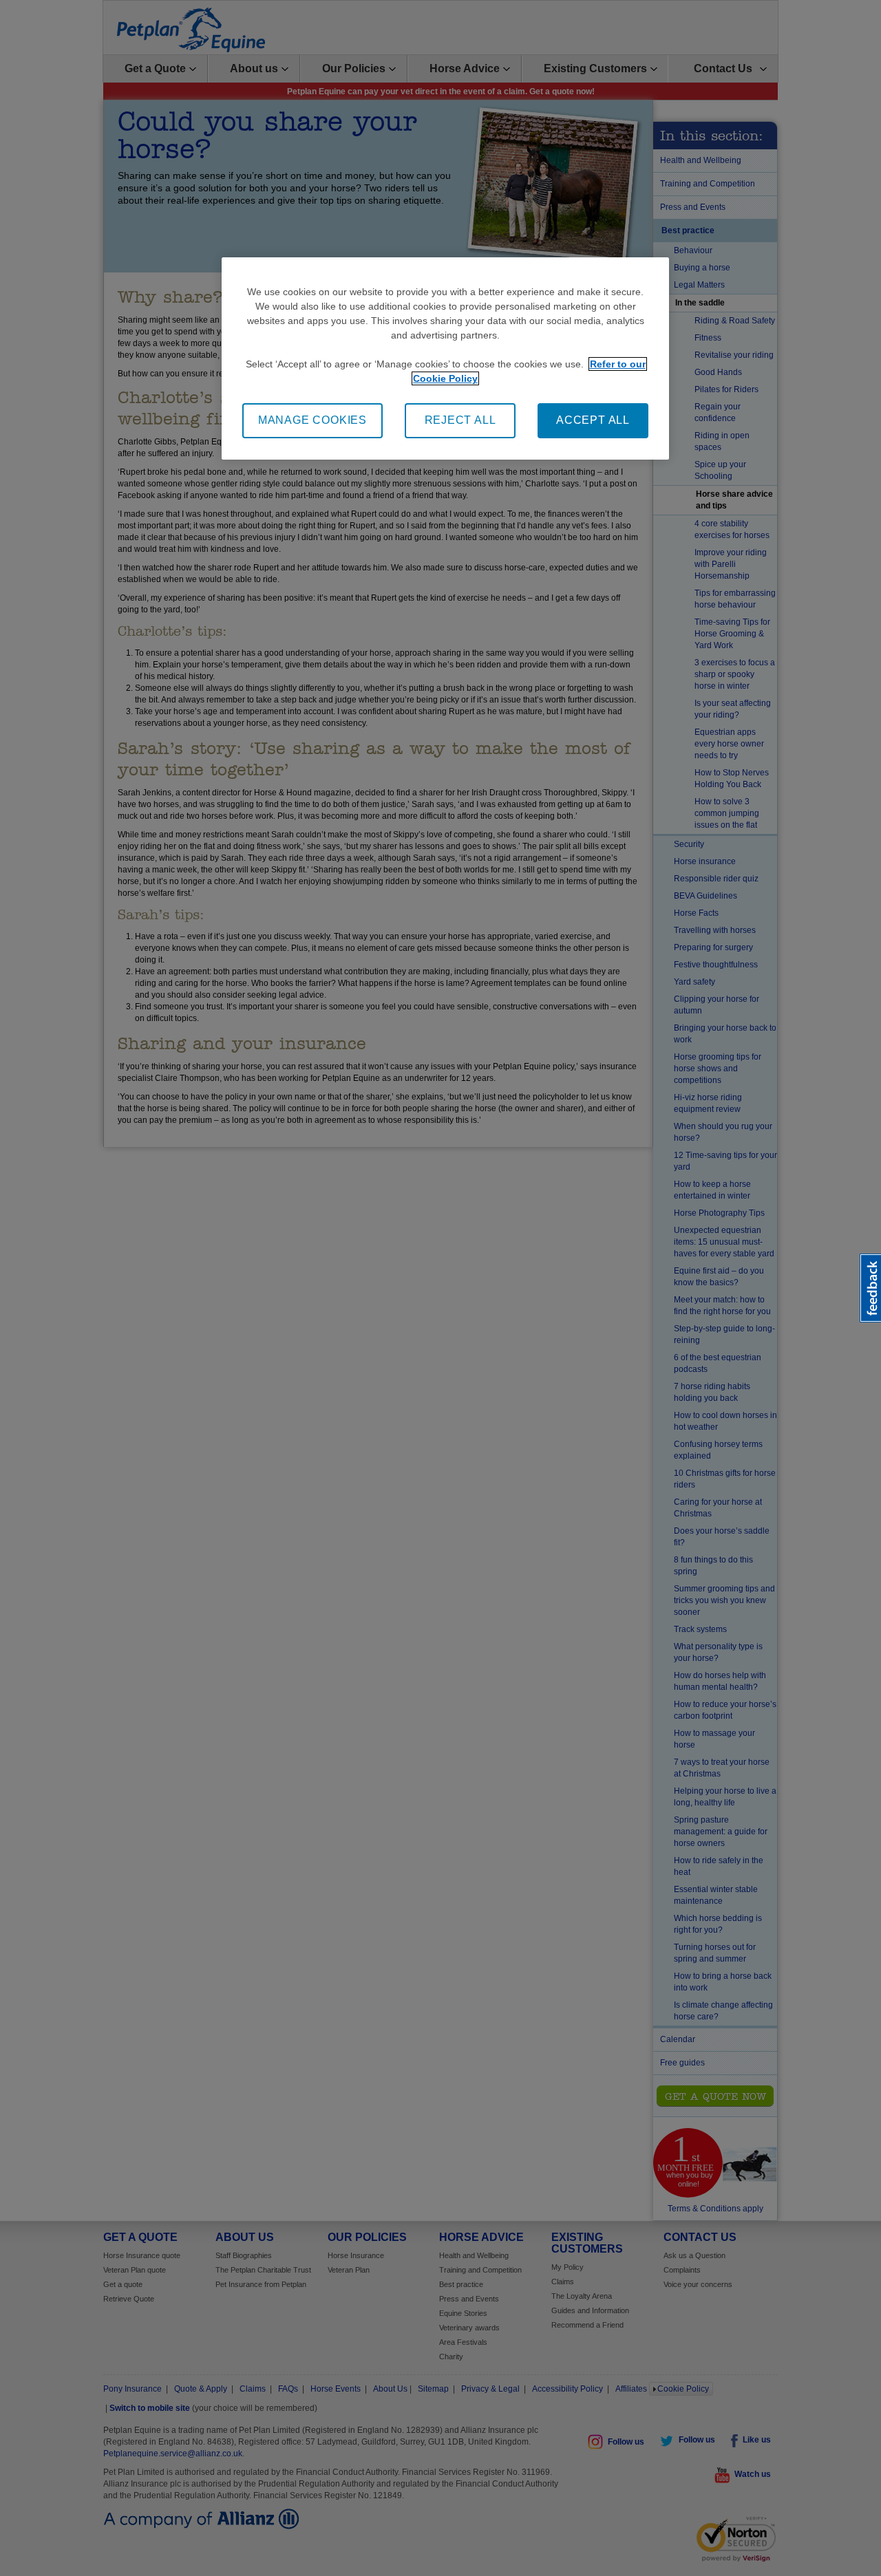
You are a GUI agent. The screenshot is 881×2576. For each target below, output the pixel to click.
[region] (445, 358)
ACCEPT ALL (593, 420)
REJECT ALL (460, 420)
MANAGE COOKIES (312, 420)
